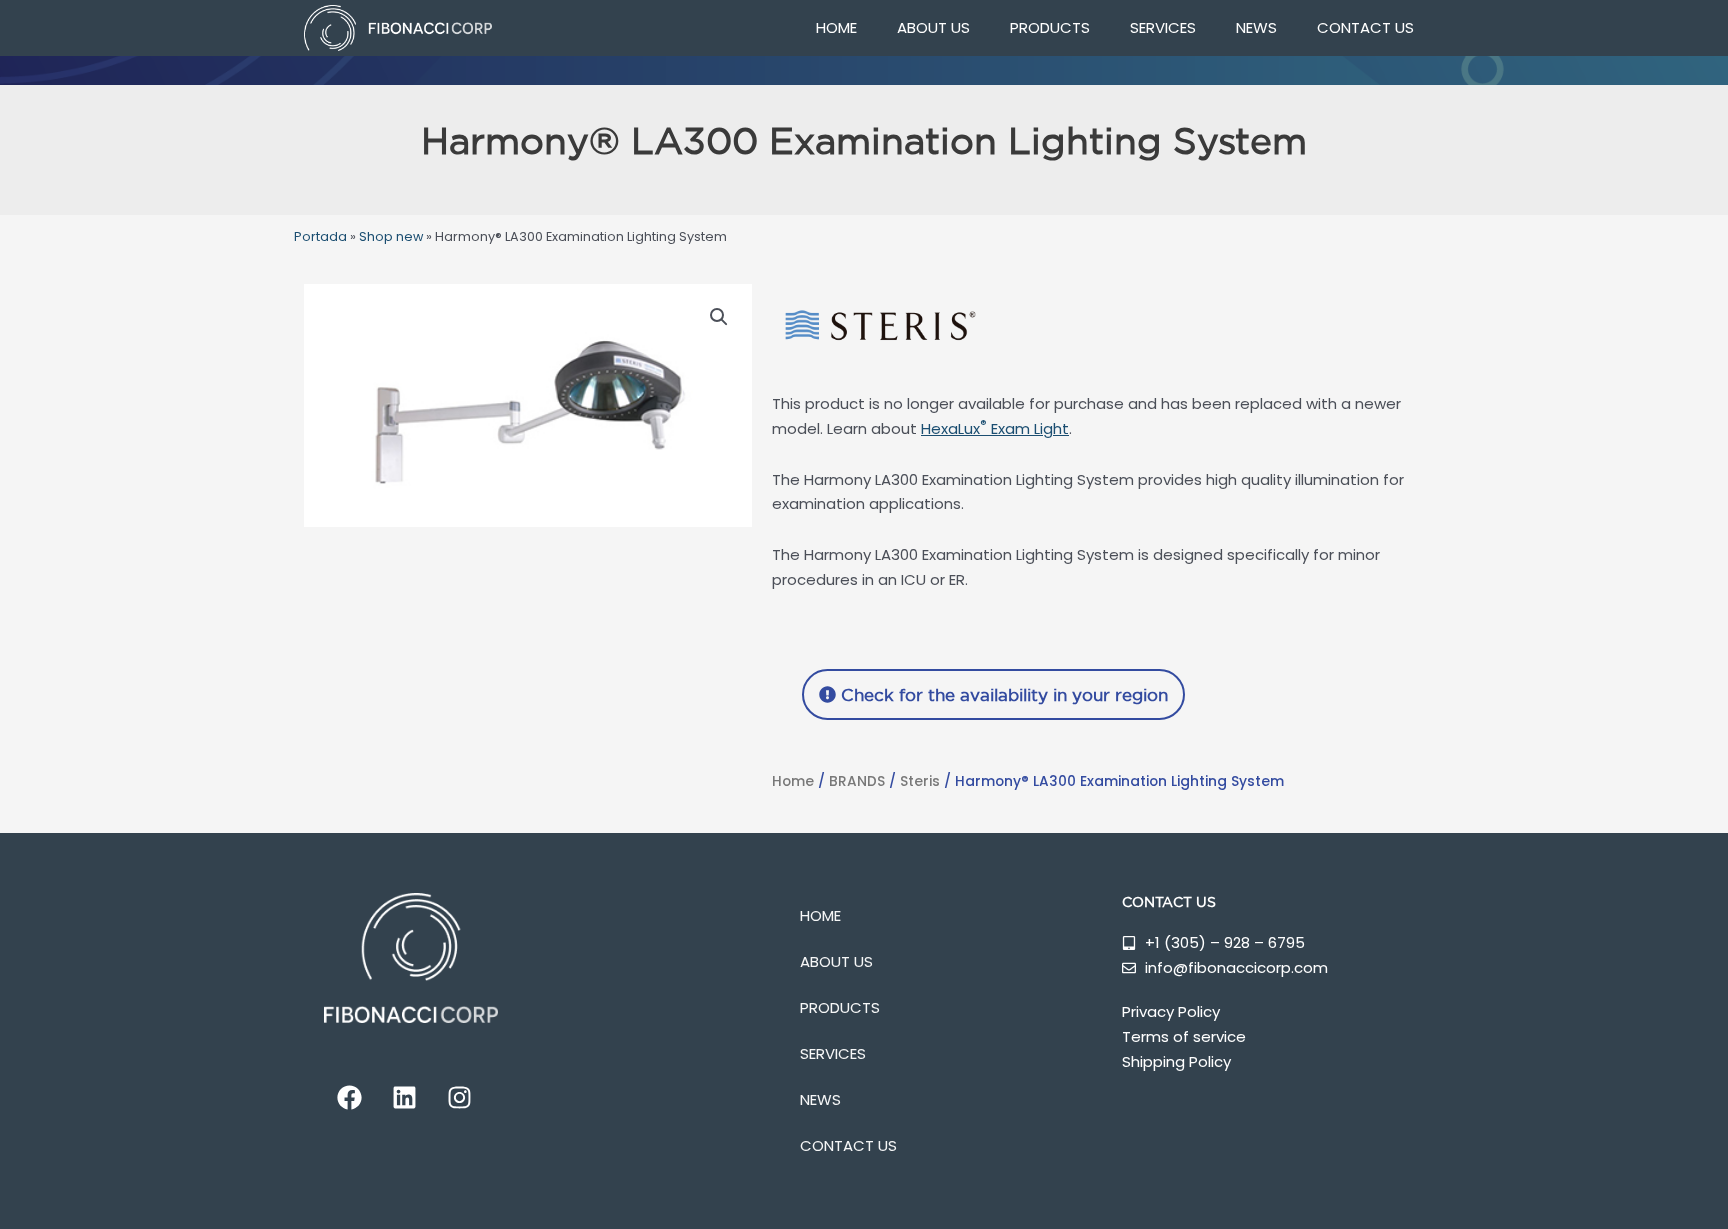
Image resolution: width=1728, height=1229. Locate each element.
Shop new (391, 236)
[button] (719, 317)
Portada (320, 236)
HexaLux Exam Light (995, 428)
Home (793, 781)
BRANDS (857, 781)
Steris (920, 781)
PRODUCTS (1050, 27)
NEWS (1256, 27)
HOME (836, 27)
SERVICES (1163, 27)
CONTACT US (1365, 27)
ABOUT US (933, 27)
